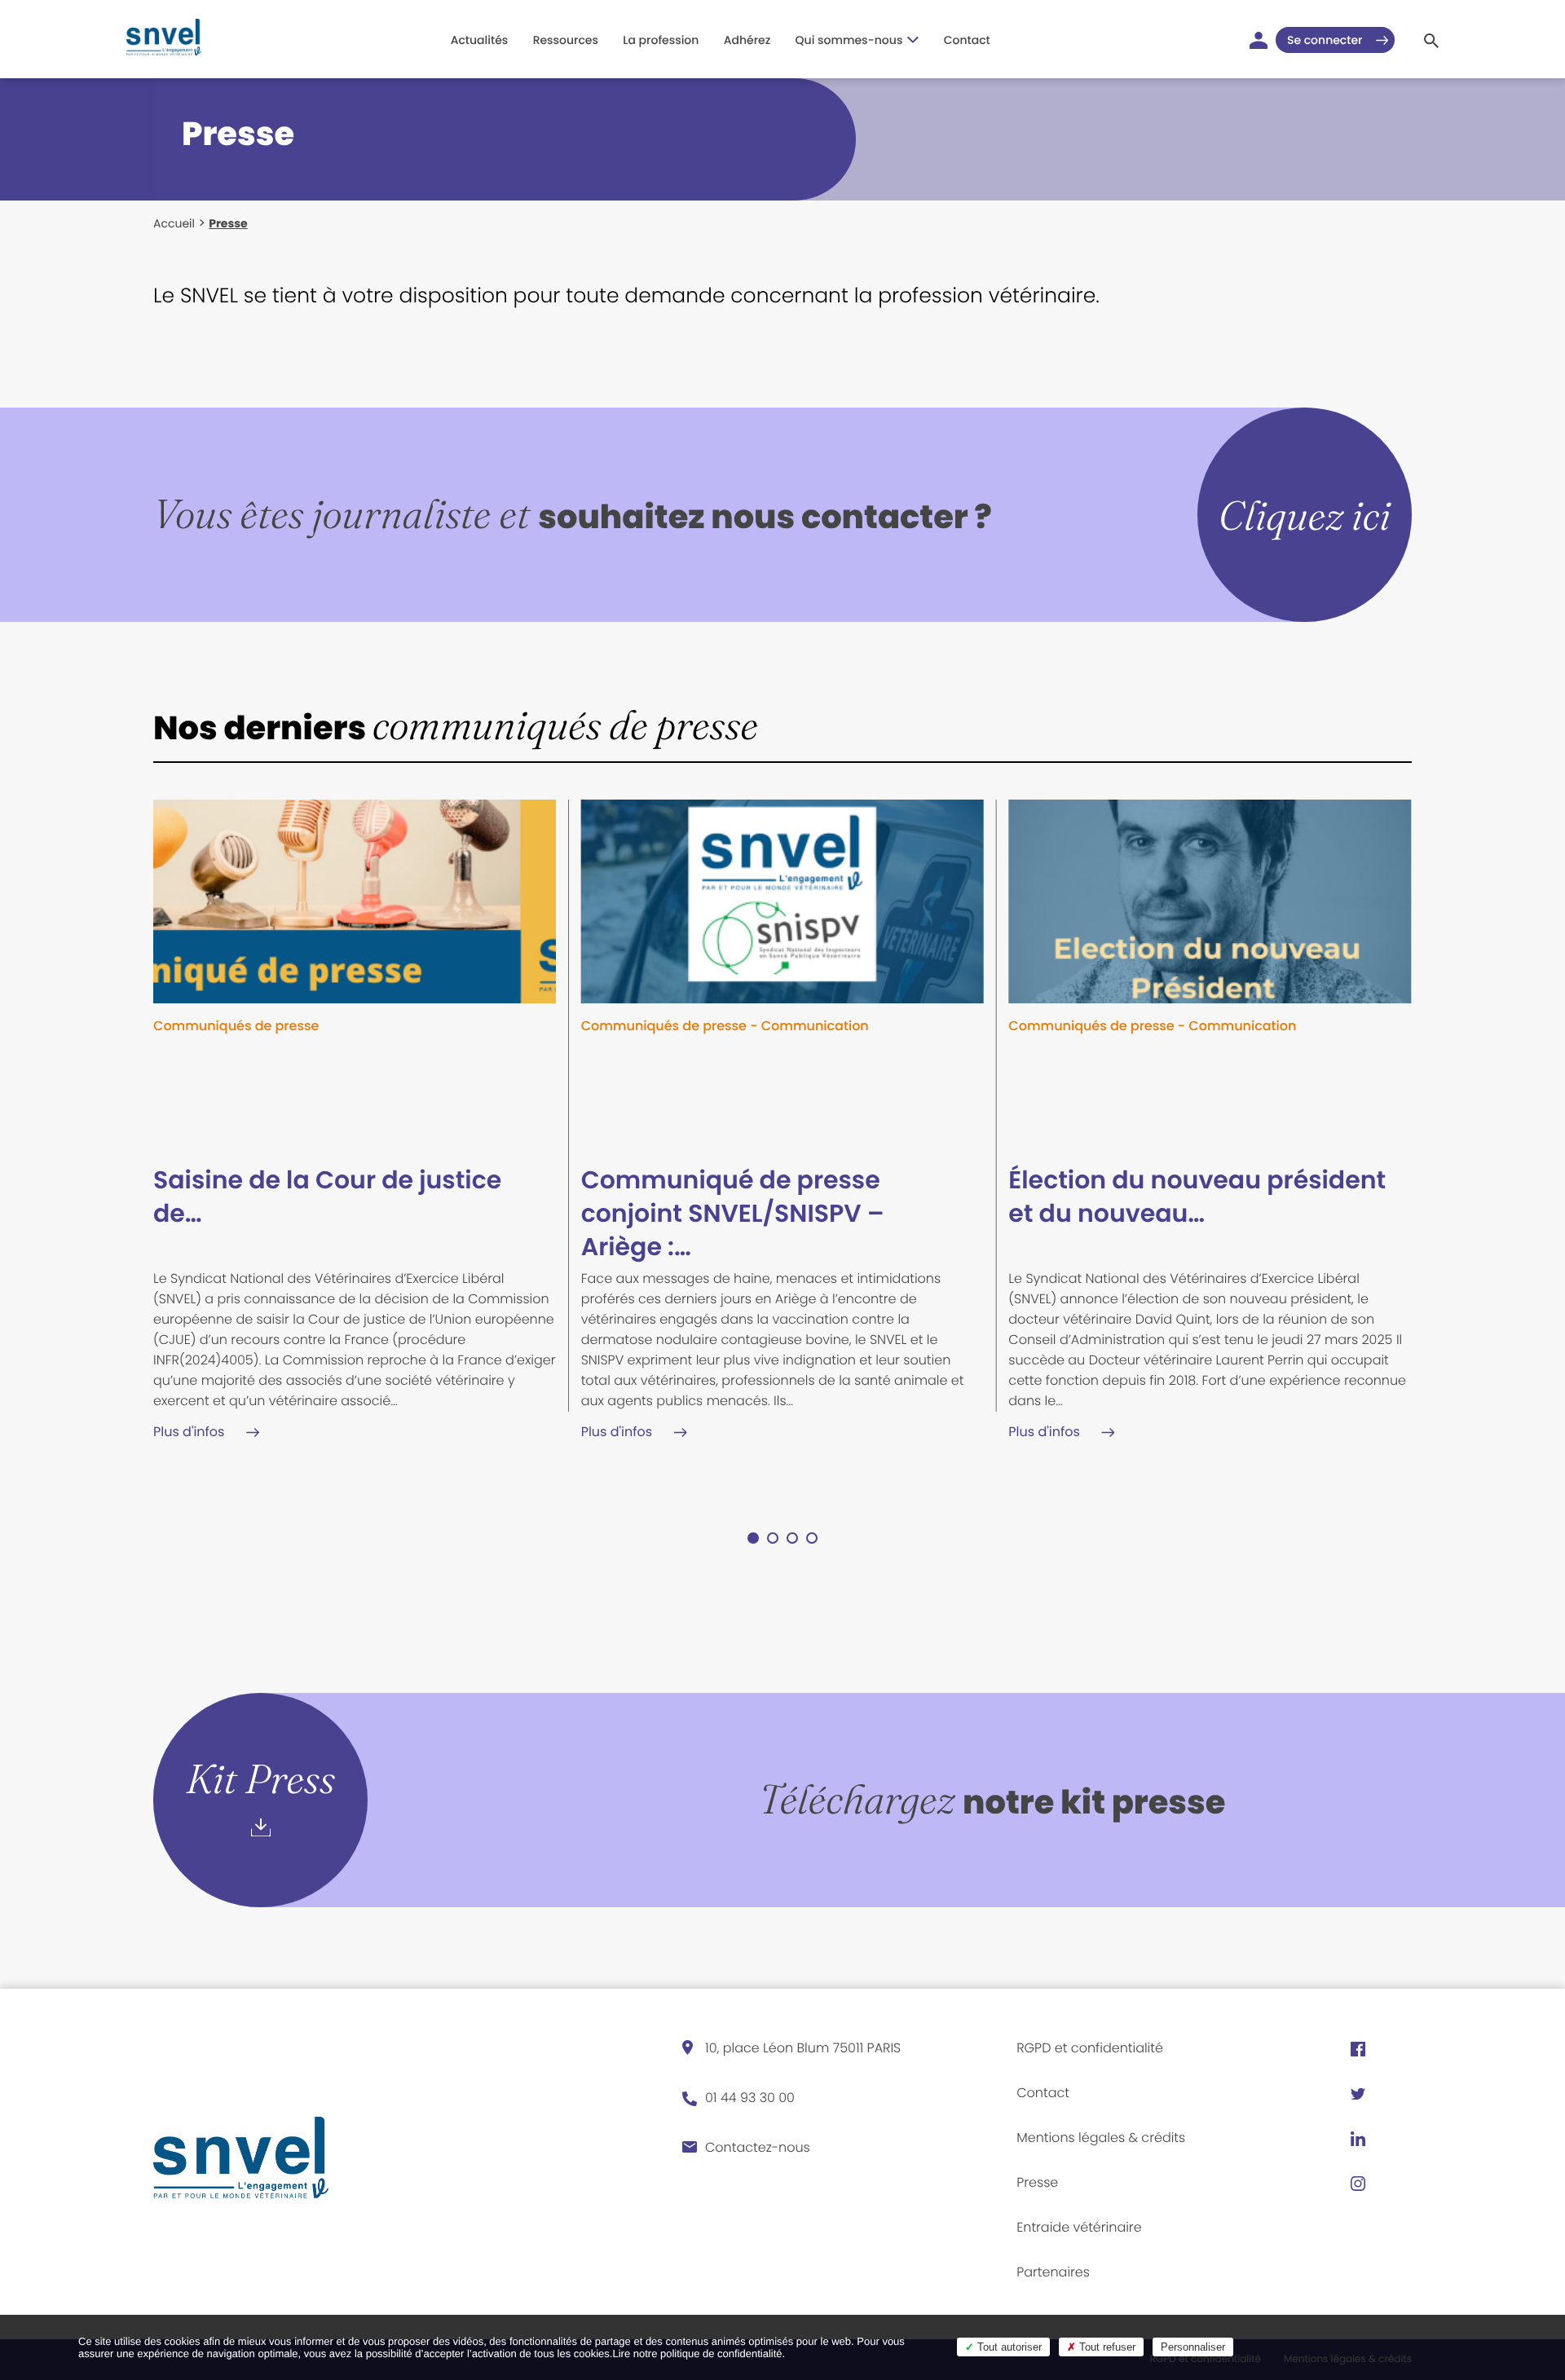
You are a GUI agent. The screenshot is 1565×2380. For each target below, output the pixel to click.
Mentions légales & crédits (1101, 2138)
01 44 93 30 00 (750, 2098)
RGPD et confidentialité (1090, 2048)
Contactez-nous (758, 2147)
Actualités (480, 40)
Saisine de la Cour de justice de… (327, 1197)
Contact (967, 40)
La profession (661, 40)
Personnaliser (1193, 2347)
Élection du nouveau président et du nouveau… (1197, 1197)
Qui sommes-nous (849, 40)
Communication (815, 1026)
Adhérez (747, 40)
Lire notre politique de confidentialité (697, 2354)
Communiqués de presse (236, 1026)
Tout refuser (1106, 2347)
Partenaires (1053, 2272)
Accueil (174, 223)
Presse (1037, 2182)
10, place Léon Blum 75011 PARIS (803, 2048)
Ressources (566, 40)
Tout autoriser (1008, 2347)
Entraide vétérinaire (1079, 2227)
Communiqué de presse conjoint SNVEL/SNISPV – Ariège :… (733, 1213)
